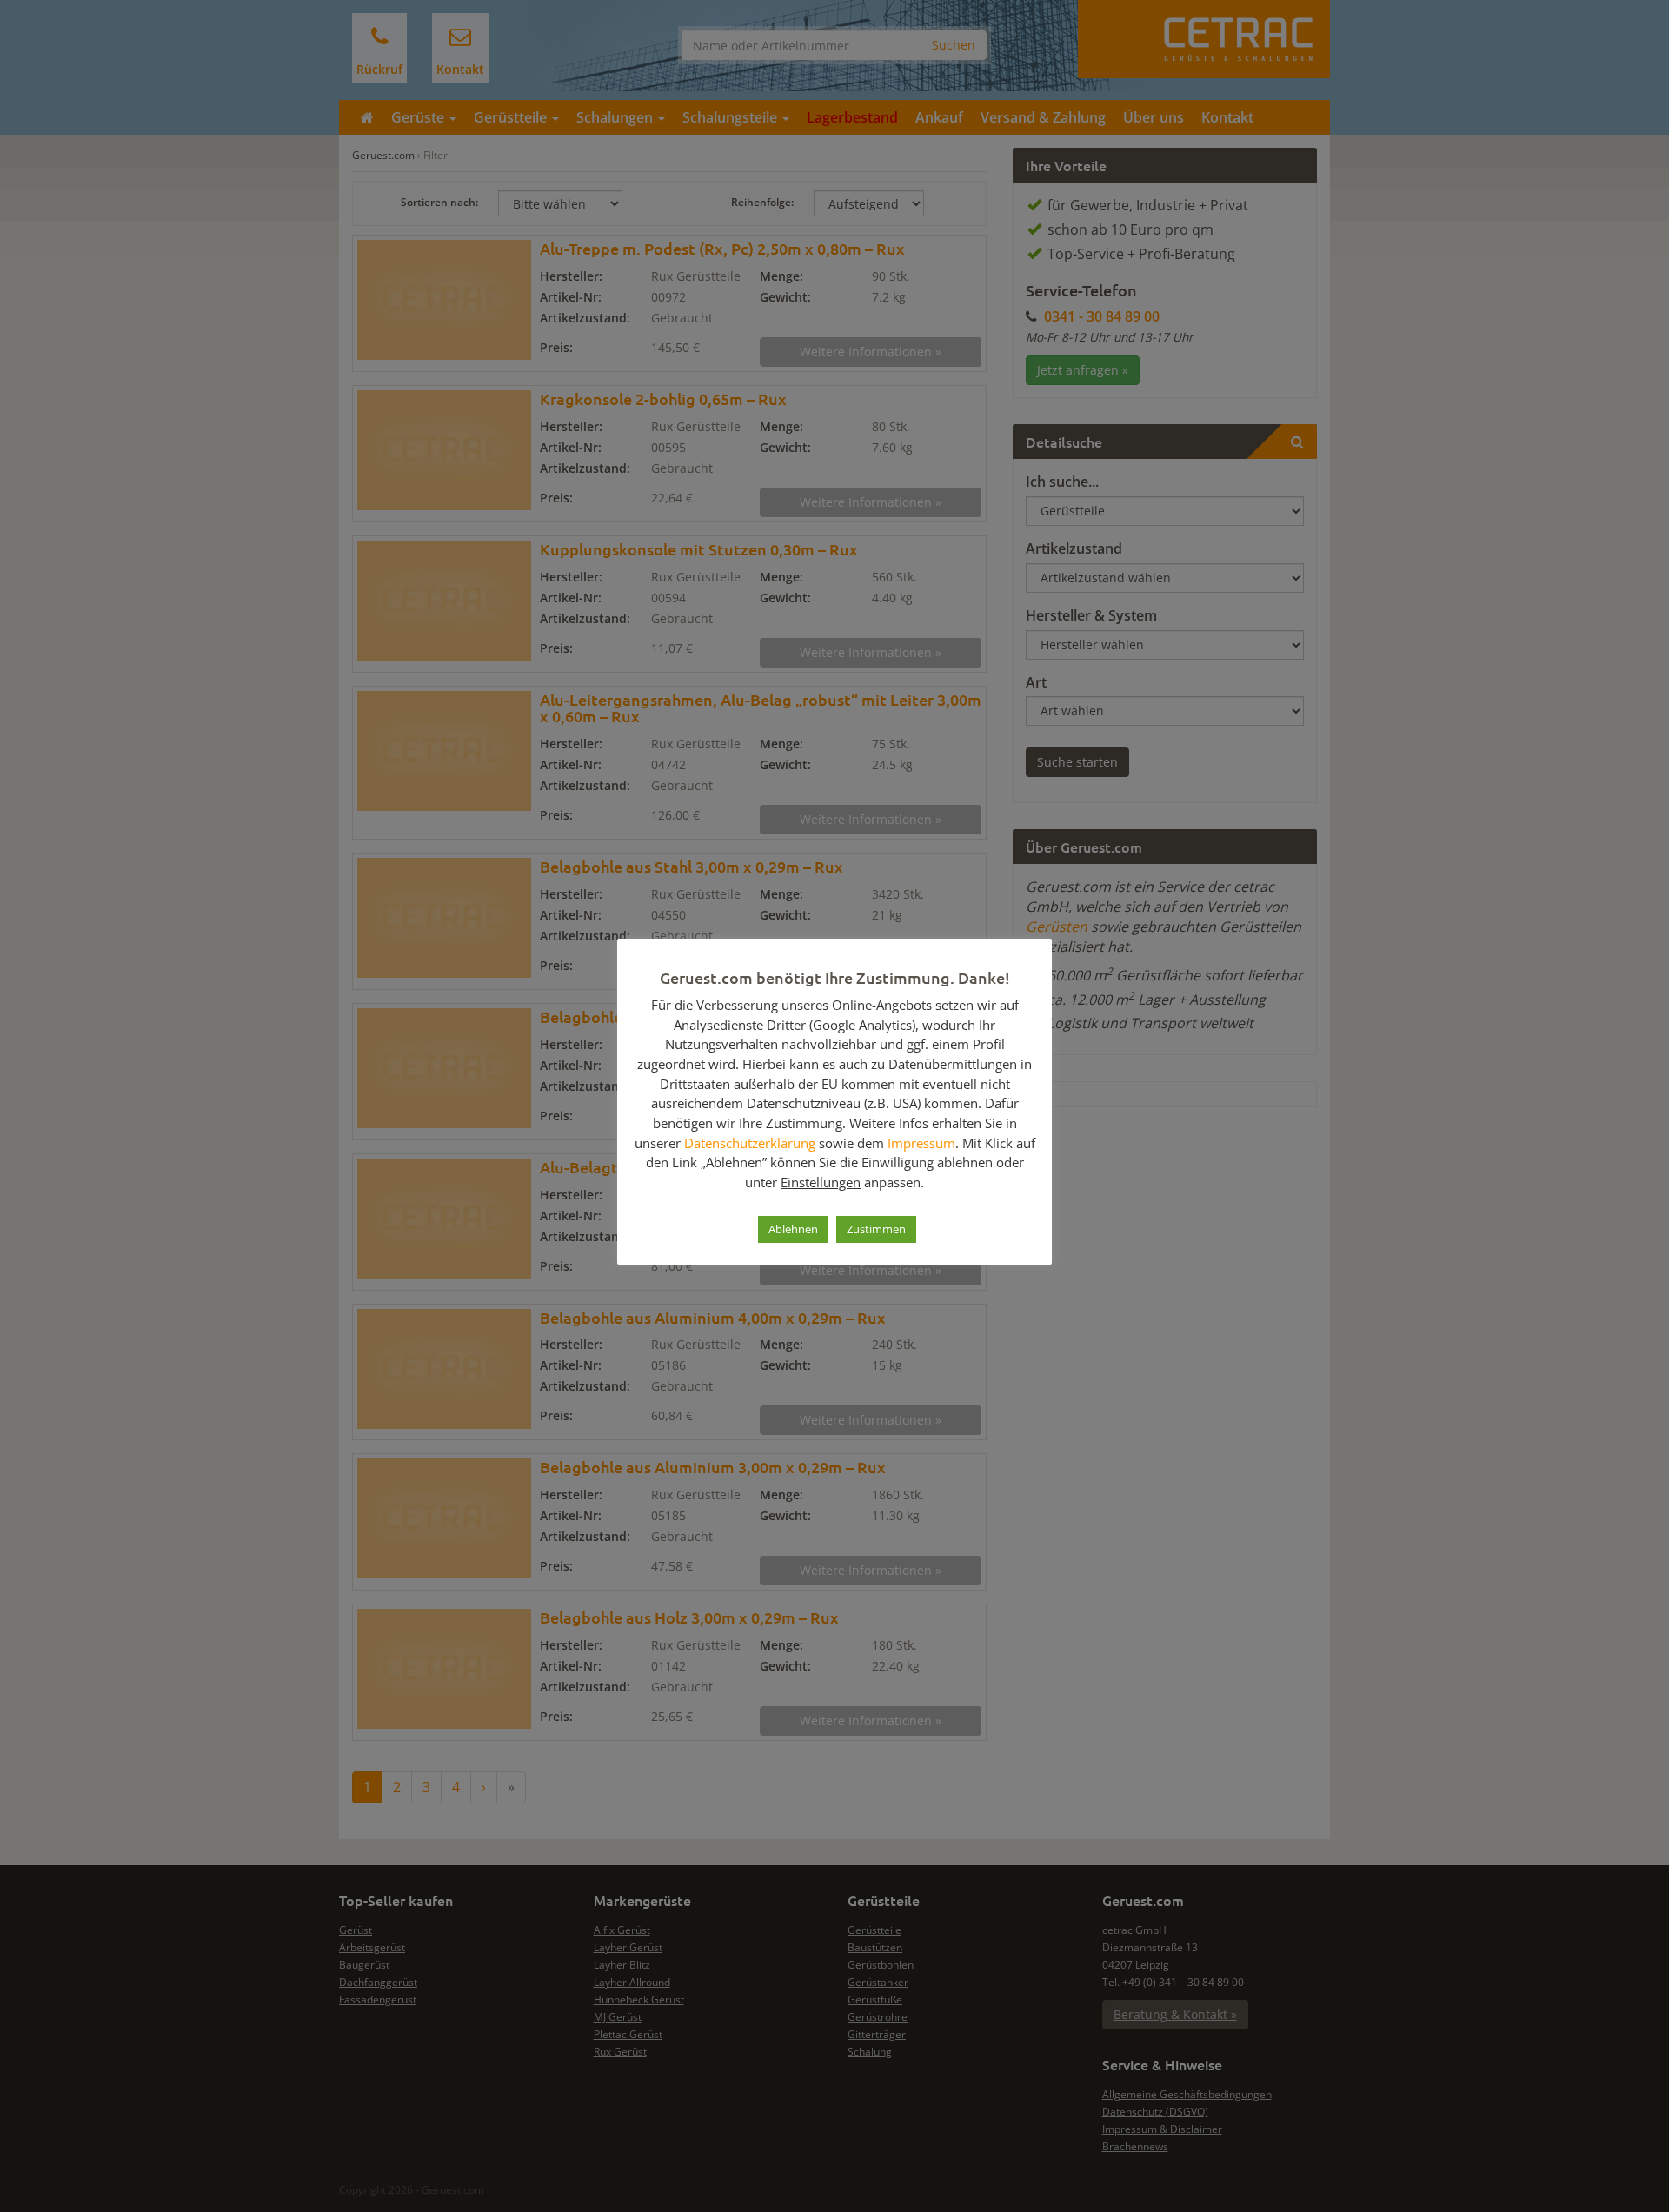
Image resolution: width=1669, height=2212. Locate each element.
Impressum (921, 1143)
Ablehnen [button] (793, 1229)
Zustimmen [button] (876, 1229)
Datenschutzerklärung (750, 1143)
